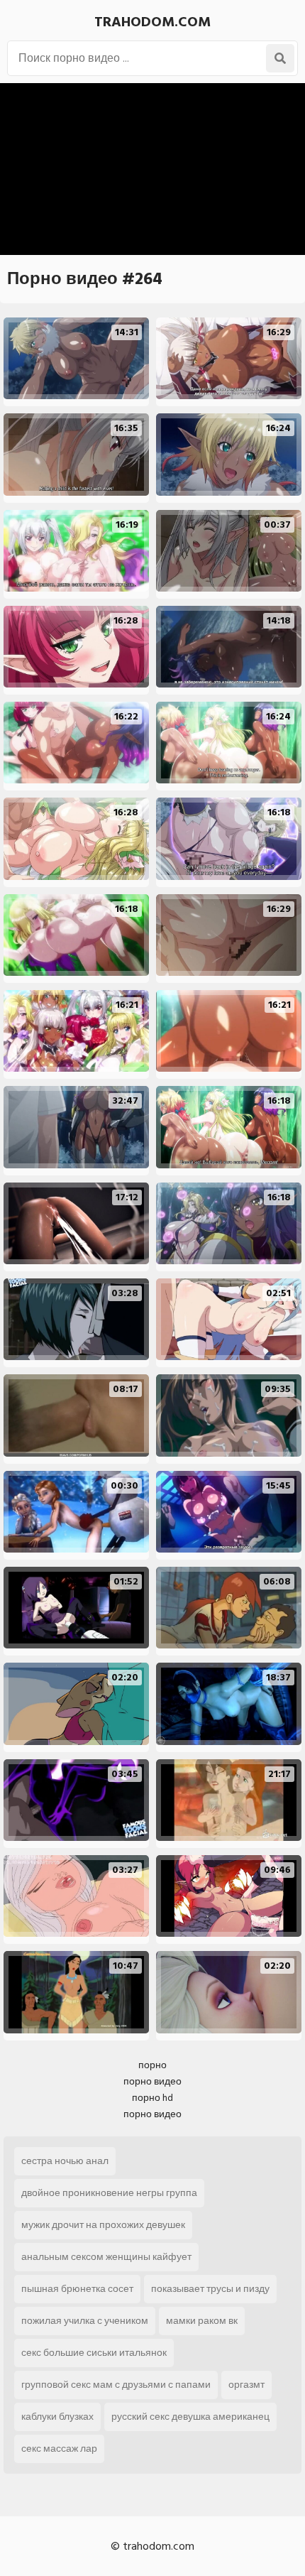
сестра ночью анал (65, 2161)
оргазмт (246, 2385)
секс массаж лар (59, 2449)
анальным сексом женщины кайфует (106, 2257)
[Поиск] (280, 58)
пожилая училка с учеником (85, 2321)
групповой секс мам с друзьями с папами (116, 2385)
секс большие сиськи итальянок (94, 2353)
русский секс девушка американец (190, 2417)
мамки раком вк (202, 2321)
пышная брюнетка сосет (77, 2289)
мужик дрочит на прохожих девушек (103, 2225)
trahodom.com (152, 22)
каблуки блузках (57, 2417)
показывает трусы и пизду (210, 2289)
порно (152, 2065)
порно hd (152, 2098)
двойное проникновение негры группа (109, 2193)
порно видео (152, 2081)
